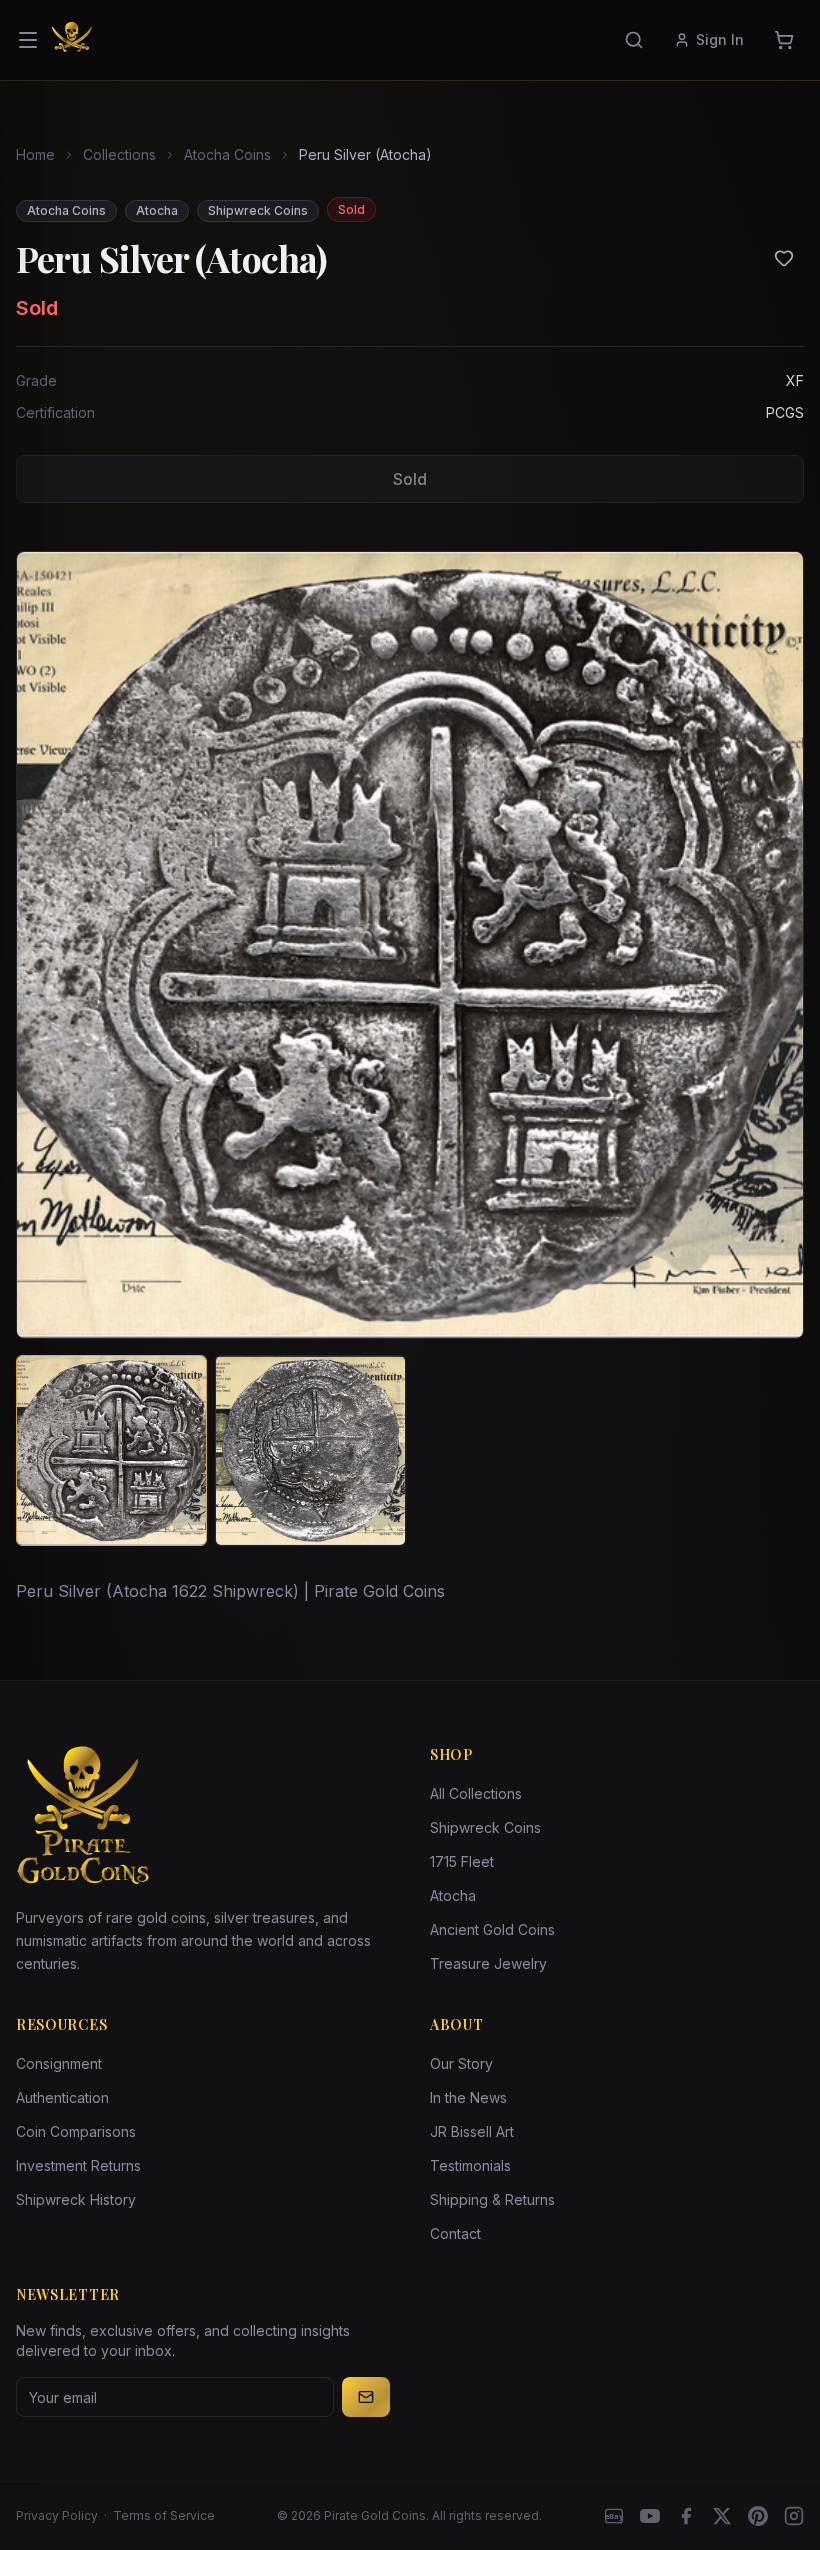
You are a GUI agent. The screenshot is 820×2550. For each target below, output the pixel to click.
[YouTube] (650, 2516)
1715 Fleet (462, 1861)
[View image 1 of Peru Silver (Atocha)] (111, 1450)
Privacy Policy (57, 2515)
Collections (119, 154)
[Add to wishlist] (784, 258)
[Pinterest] (758, 2516)
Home (35, 154)
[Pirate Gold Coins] (72, 40)
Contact (455, 2233)
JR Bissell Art (472, 2131)
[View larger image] (410, 945)
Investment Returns (78, 2165)
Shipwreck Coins (485, 1827)
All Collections (476, 1793)
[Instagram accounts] (794, 2516)
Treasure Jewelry (488, 1963)
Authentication (62, 2097)
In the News (468, 2097)
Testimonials (470, 2165)
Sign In (720, 39)
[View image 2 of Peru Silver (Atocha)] (310, 1450)
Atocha (453, 1895)
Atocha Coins (227, 154)
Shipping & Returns (492, 2199)
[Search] (634, 40)
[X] (722, 2516)
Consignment (59, 2063)
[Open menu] (28, 40)
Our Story (461, 2063)
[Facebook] (686, 2516)
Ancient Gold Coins (492, 1929)
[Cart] (784, 40)
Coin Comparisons (76, 2131)
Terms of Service (164, 2515)
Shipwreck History (76, 2199)
